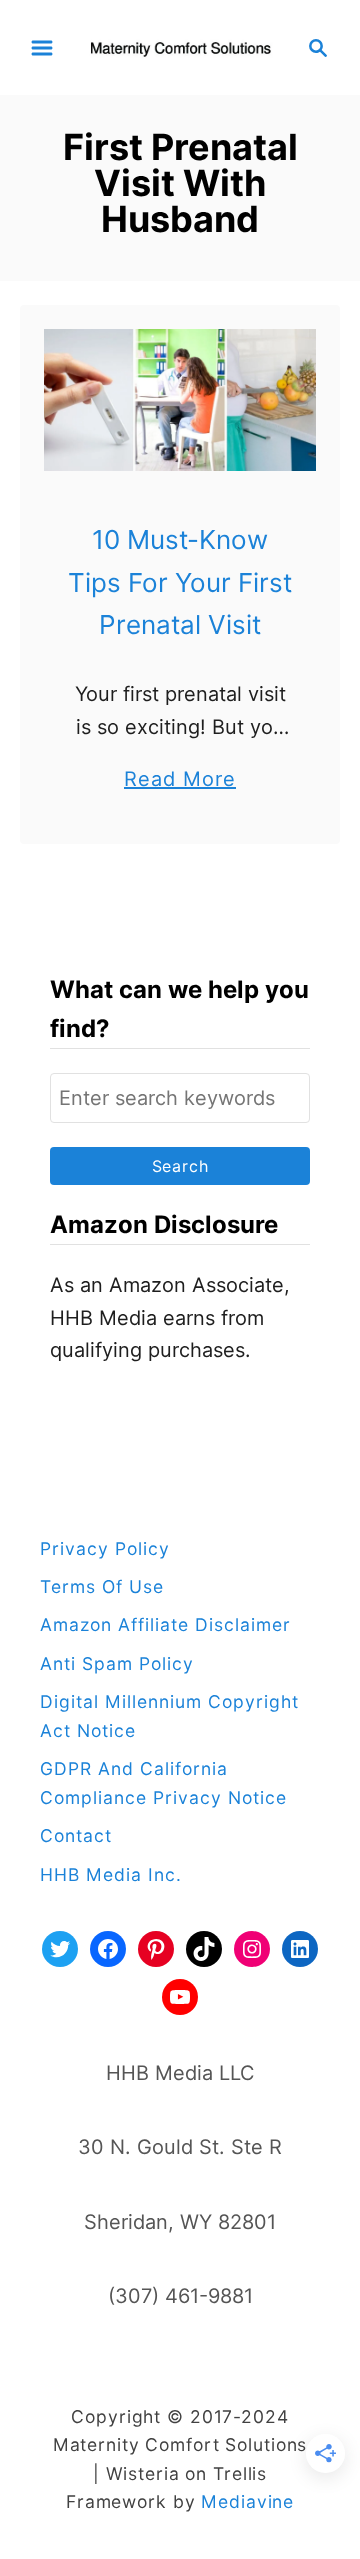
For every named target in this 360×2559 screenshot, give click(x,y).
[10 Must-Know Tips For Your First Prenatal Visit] (180, 400)
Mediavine (247, 2501)
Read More (180, 781)
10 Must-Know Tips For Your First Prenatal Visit (180, 582)
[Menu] (42, 48)
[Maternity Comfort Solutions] (180, 46)
